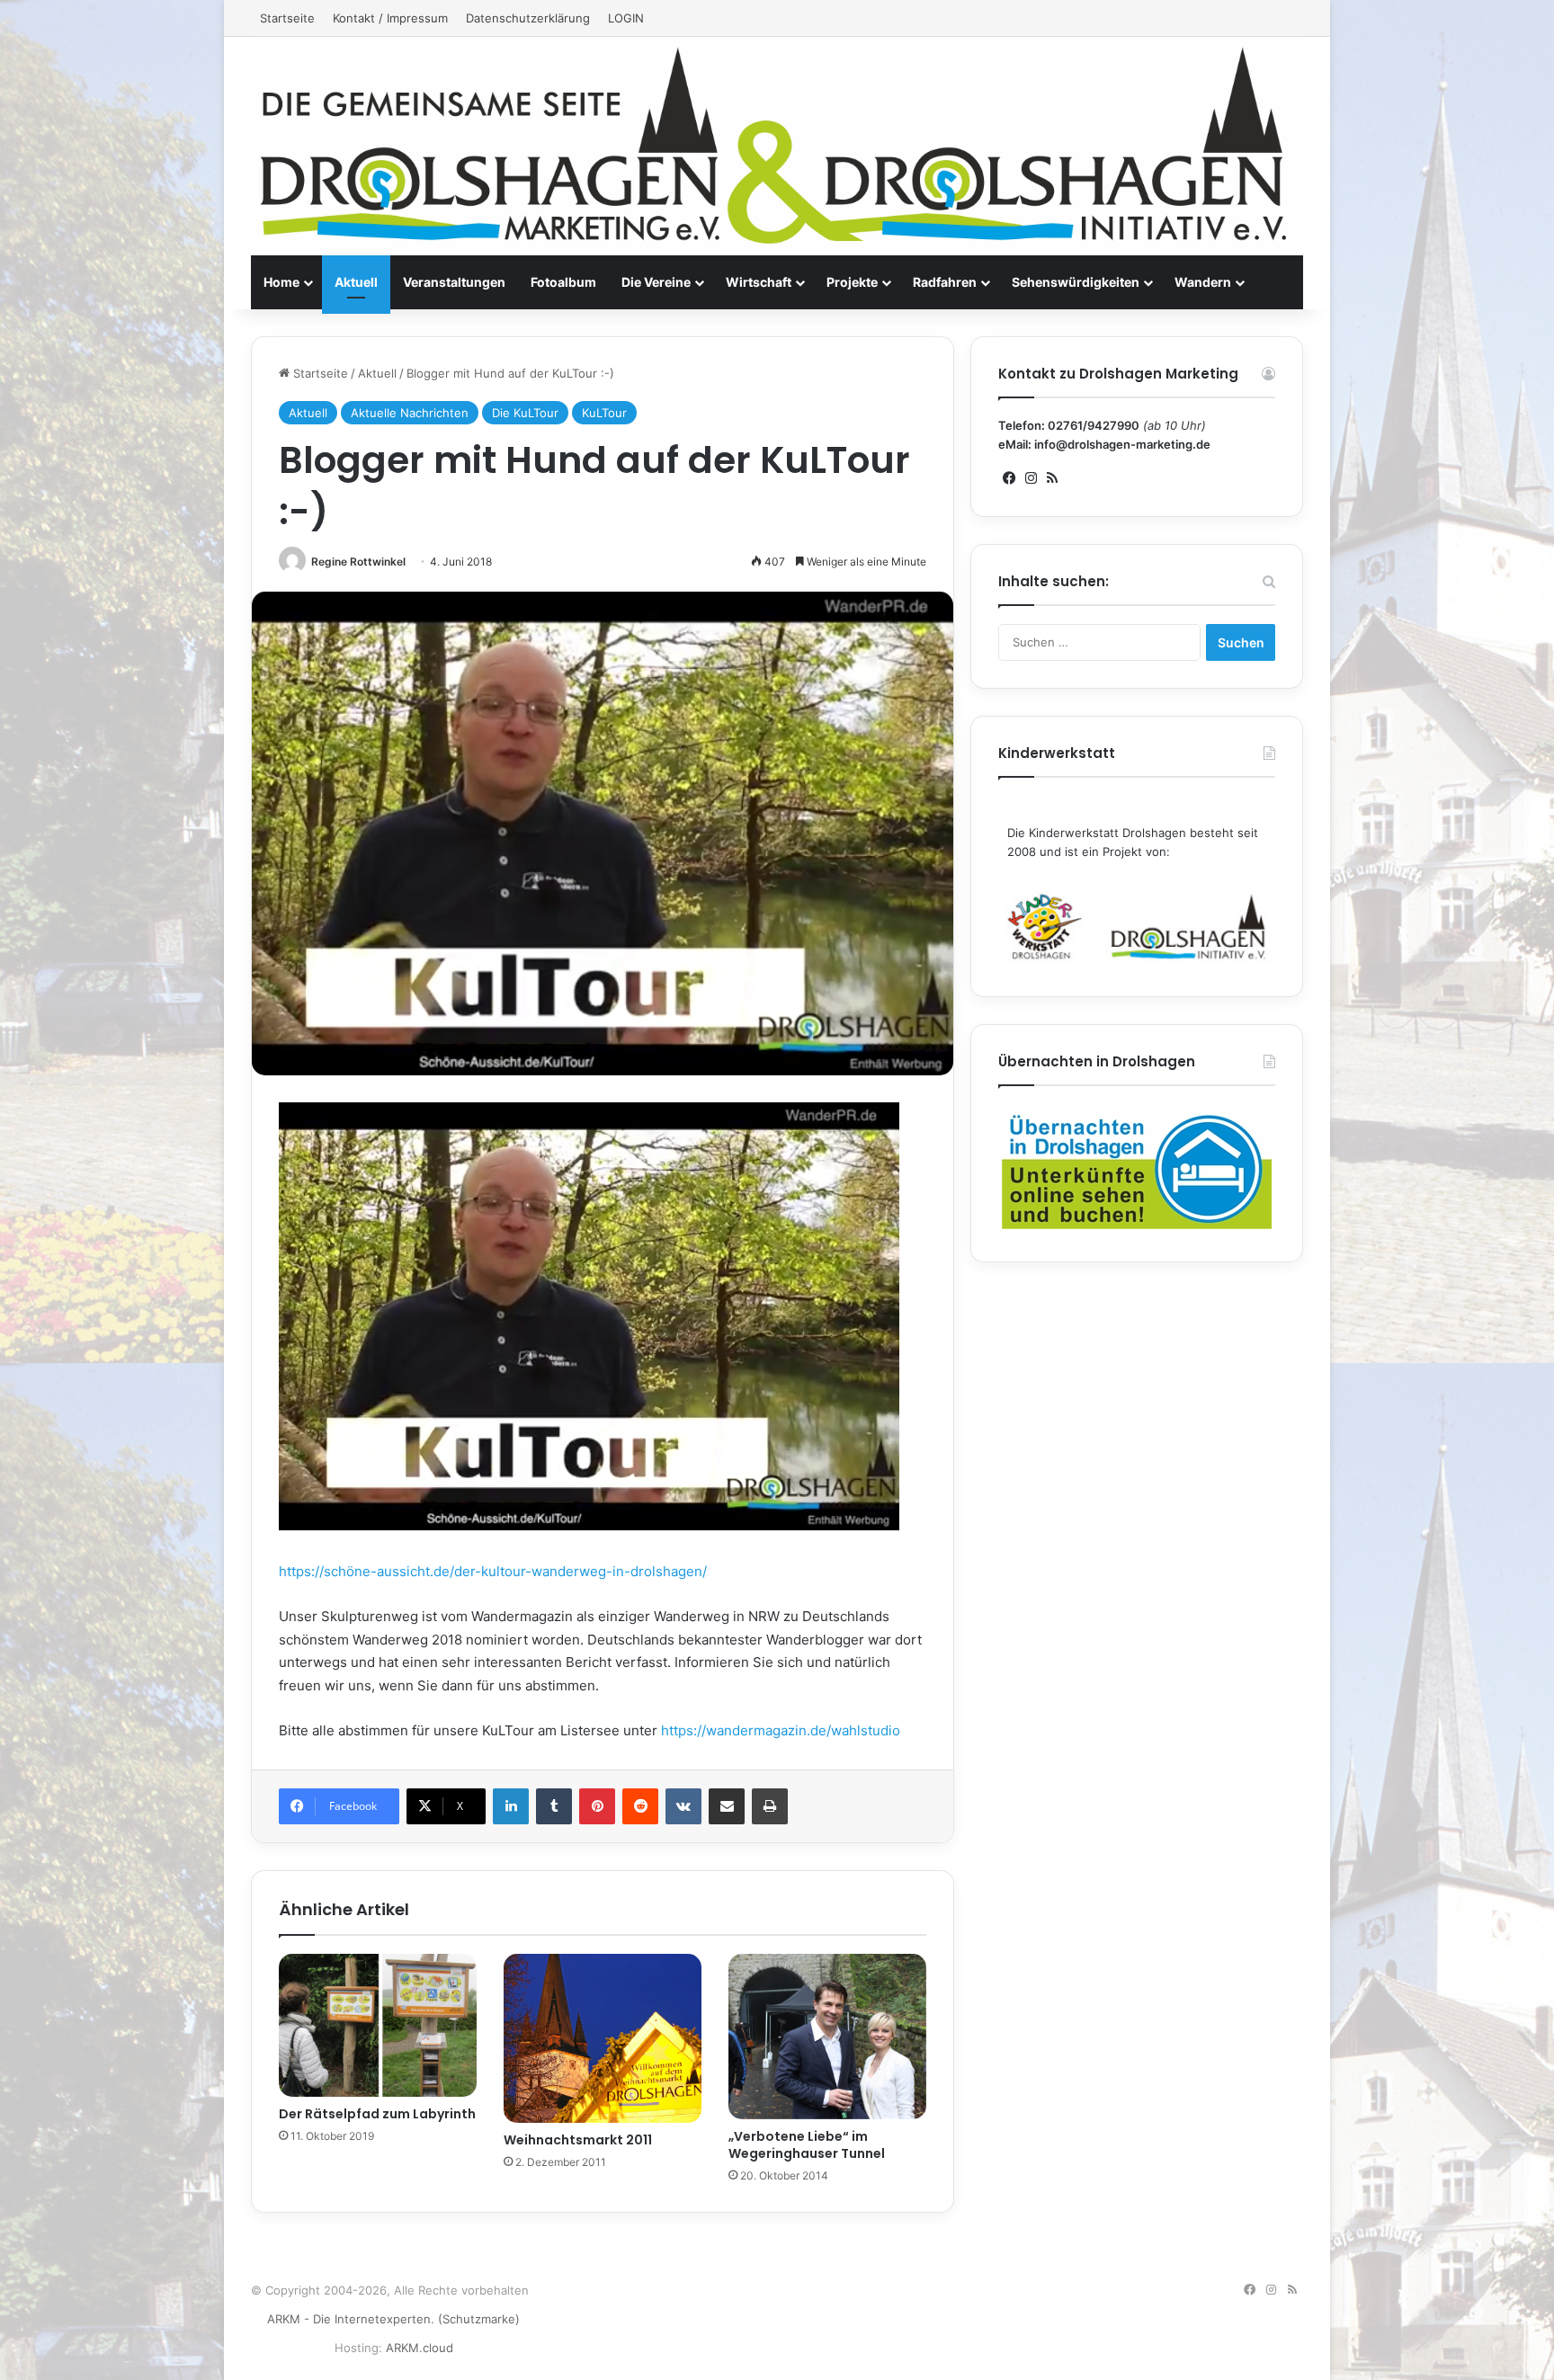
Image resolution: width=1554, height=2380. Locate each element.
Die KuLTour (525, 413)
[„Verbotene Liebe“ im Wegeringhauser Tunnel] (827, 2037)
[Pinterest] (597, 1806)
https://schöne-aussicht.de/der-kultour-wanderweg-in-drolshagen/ (493, 1571)
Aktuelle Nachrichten (410, 413)
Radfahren (945, 282)
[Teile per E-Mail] (727, 1806)
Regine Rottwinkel (358, 562)
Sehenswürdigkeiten (1076, 282)
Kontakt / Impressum (390, 18)
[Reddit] (640, 1806)
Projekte (852, 282)
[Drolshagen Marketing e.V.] (777, 146)
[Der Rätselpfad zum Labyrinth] (378, 2025)
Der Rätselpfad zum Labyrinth (377, 2114)
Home (281, 282)
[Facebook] (1009, 478)
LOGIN (626, 18)
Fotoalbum (563, 282)
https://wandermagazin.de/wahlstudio (779, 1730)
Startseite (287, 18)
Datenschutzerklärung (528, 18)
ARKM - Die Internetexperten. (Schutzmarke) (393, 2319)
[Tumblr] (554, 1806)
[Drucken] (770, 1806)
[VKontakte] (683, 1806)
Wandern (1203, 282)
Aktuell (356, 282)
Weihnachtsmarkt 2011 (578, 2140)
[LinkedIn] (511, 1806)
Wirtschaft (759, 282)
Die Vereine (656, 282)
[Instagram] (1031, 478)
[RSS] (1052, 478)
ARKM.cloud (420, 2348)
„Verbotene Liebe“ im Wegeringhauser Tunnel (807, 2145)
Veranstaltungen (454, 282)
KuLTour (604, 413)
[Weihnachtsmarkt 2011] (603, 2038)
